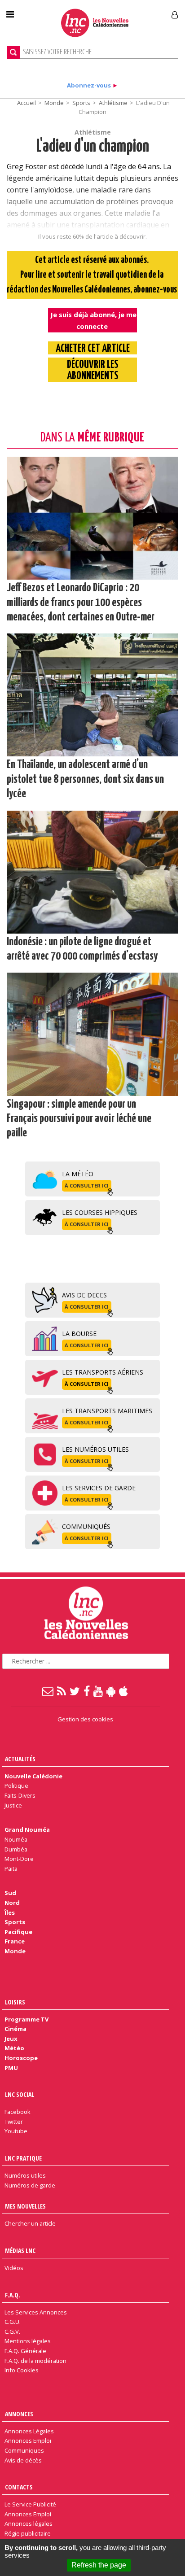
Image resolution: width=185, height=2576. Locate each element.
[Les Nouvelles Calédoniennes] (95, 23)
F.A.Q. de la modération (35, 2361)
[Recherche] (13, 52)
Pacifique (18, 1932)
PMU (11, 2068)
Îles (10, 1912)
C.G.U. (13, 2322)
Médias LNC (20, 2251)
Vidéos (14, 2268)
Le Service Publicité (30, 2504)
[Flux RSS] (62, 1691)
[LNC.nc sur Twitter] (75, 1691)
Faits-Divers (20, 1795)
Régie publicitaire (28, 2533)
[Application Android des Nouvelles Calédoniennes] (111, 1691)
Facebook (18, 2112)
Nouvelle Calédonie (33, 1776)
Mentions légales (28, 2341)
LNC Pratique (23, 2158)
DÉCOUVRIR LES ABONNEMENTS (93, 371)
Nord (12, 1903)
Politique (16, 1786)
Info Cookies (22, 2370)
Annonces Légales (29, 2431)
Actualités (20, 1759)
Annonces (19, 2414)
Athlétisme (113, 103)
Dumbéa (16, 1849)
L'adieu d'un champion (93, 147)
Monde (54, 103)
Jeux (11, 2039)
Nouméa (16, 1839)
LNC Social (20, 2094)
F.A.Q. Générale (25, 2351)
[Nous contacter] (48, 1691)
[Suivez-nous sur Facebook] (87, 1691)
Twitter (14, 2122)
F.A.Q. (13, 2295)
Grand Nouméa (27, 1829)
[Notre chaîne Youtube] (99, 1691)
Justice (13, 1805)
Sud (10, 1893)
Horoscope (21, 2058)
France (15, 1941)
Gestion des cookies (85, 1719)
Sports (81, 103)
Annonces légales (29, 2524)
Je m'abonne (137, 11)
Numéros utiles (25, 2175)
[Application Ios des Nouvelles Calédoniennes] (124, 1691)
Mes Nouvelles (25, 2206)
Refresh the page (99, 2565)
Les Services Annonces (36, 2312)
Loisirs (15, 2002)
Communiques (24, 2450)
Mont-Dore (19, 1859)
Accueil (26, 103)
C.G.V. (12, 2331)
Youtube (16, 2131)
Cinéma (15, 2029)
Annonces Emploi (28, 2441)
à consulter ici (87, 1185)
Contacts (19, 2487)
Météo (14, 2048)
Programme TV (26, 2019)
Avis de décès (23, 2460)
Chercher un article (30, 2223)
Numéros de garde (30, 2185)
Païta (11, 1869)
